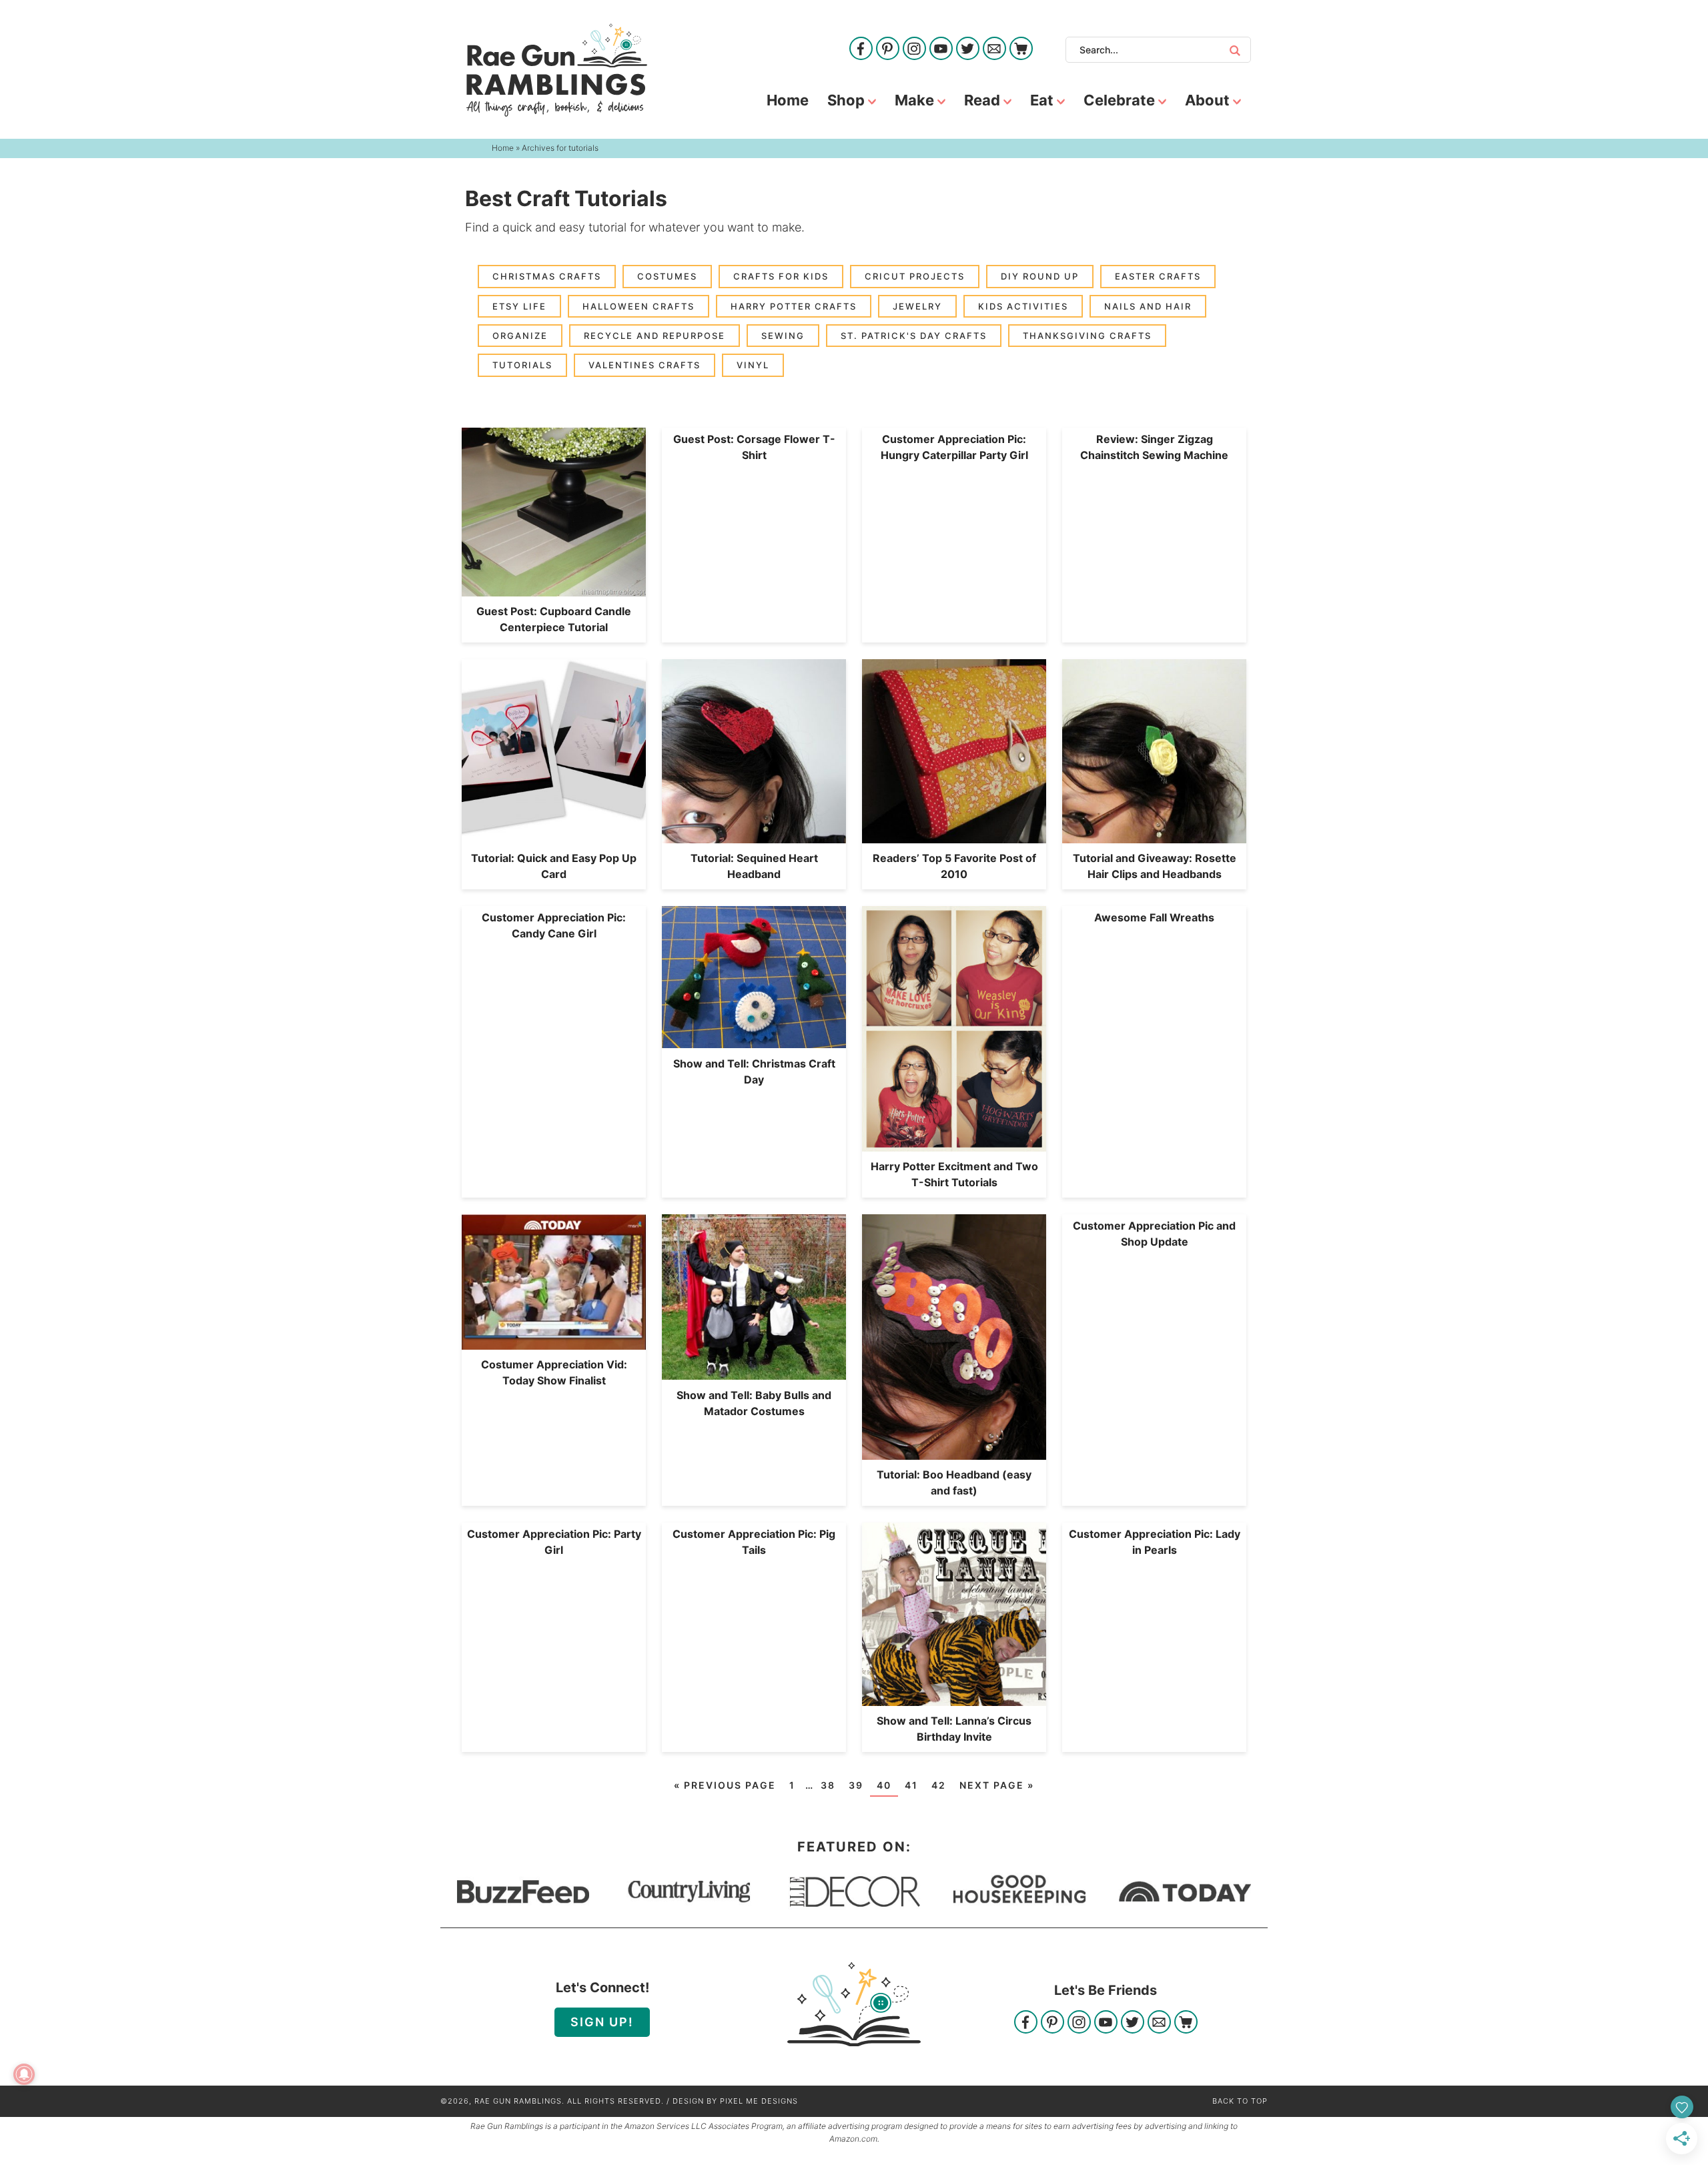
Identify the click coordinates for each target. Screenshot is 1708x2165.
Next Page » (997, 1785)
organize (520, 336)
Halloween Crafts (638, 306)
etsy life (519, 306)
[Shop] (1021, 50)
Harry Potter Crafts (794, 306)
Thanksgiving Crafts (1087, 336)
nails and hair (1148, 306)
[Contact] (994, 50)
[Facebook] (861, 50)
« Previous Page (725, 1785)
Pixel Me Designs (759, 2101)
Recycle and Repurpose (655, 336)
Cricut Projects (915, 276)
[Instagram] (914, 50)
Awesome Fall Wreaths (1154, 917)
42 (939, 1785)
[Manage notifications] (24, 2074)
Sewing (783, 336)
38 (828, 1785)
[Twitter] (968, 50)
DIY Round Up (1040, 276)
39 (856, 1785)
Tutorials (522, 365)
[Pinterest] (888, 50)
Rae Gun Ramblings (557, 70)
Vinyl (753, 365)
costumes (667, 276)
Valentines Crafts (645, 365)
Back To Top (1240, 2101)
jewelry (917, 306)
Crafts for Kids (781, 276)
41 (911, 1785)
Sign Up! (602, 2022)
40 (884, 1785)
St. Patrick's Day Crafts (914, 336)
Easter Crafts (1158, 276)
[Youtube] (941, 50)
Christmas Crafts (547, 276)
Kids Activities (1023, 306)
